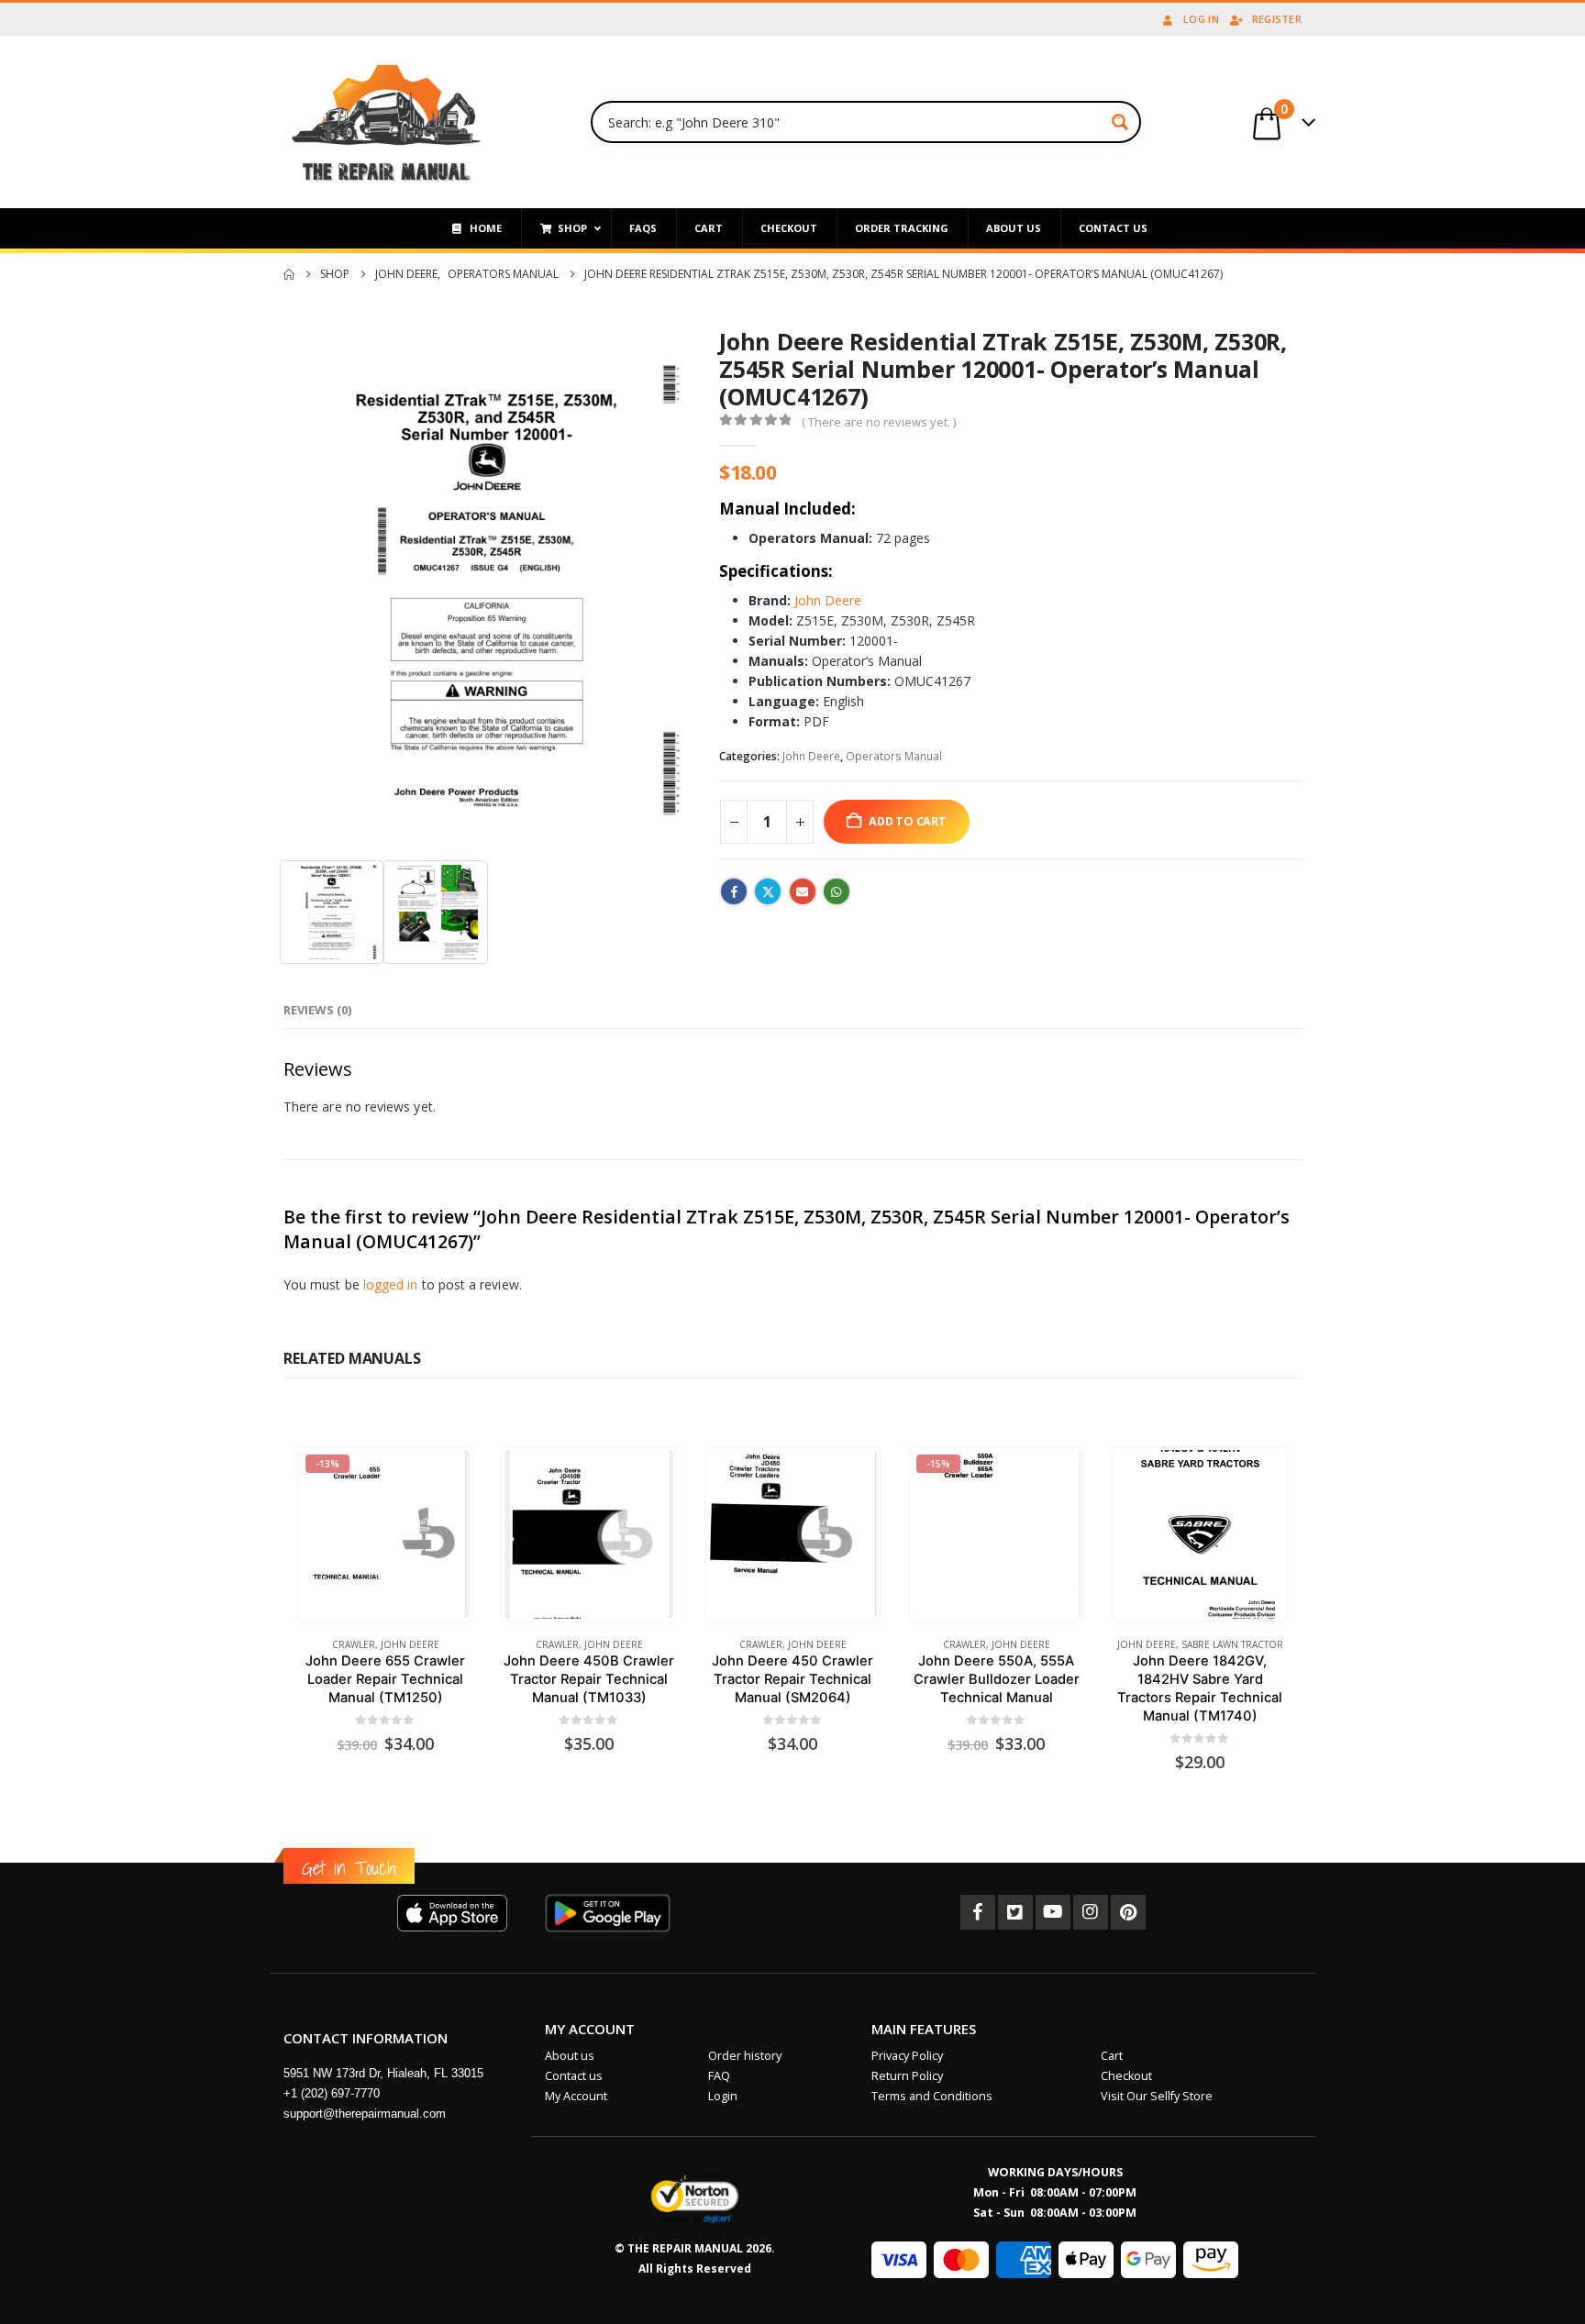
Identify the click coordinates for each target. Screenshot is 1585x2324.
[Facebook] (978, 1912)
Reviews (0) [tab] (317, 1010)
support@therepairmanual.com (365, 2114)
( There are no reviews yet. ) (879, 422)
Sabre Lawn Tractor (1232, 1644)
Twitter (768, 891)
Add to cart (908, 821)
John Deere (828, 600)
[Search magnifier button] (1120, 122)
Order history (745, 2056)
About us (570, 2056)
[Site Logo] (387, 122)
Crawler (354, 1644)
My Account (576, 2096)
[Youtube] (1053, 1912)
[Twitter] (1015, 1912)
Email (803, 891)
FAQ (719, 2076)
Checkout (1126, 2076)
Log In (1201, 19)
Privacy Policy (907, 2056)
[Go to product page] (588, 1534)
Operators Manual (894, 756)
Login (723, 2096)
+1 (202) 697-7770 (332, 2093)
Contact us (574, 2076)
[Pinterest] (1128, 1912)
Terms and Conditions (932, 2096)
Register (1277, 19)
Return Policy (907, 2076)
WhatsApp (837, 891)
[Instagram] (1091, 1912)
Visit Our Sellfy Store (1157, 2096)
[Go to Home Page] (289, 274)
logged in (391, 1284)
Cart (1112, 2056)
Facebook (734, 891)
